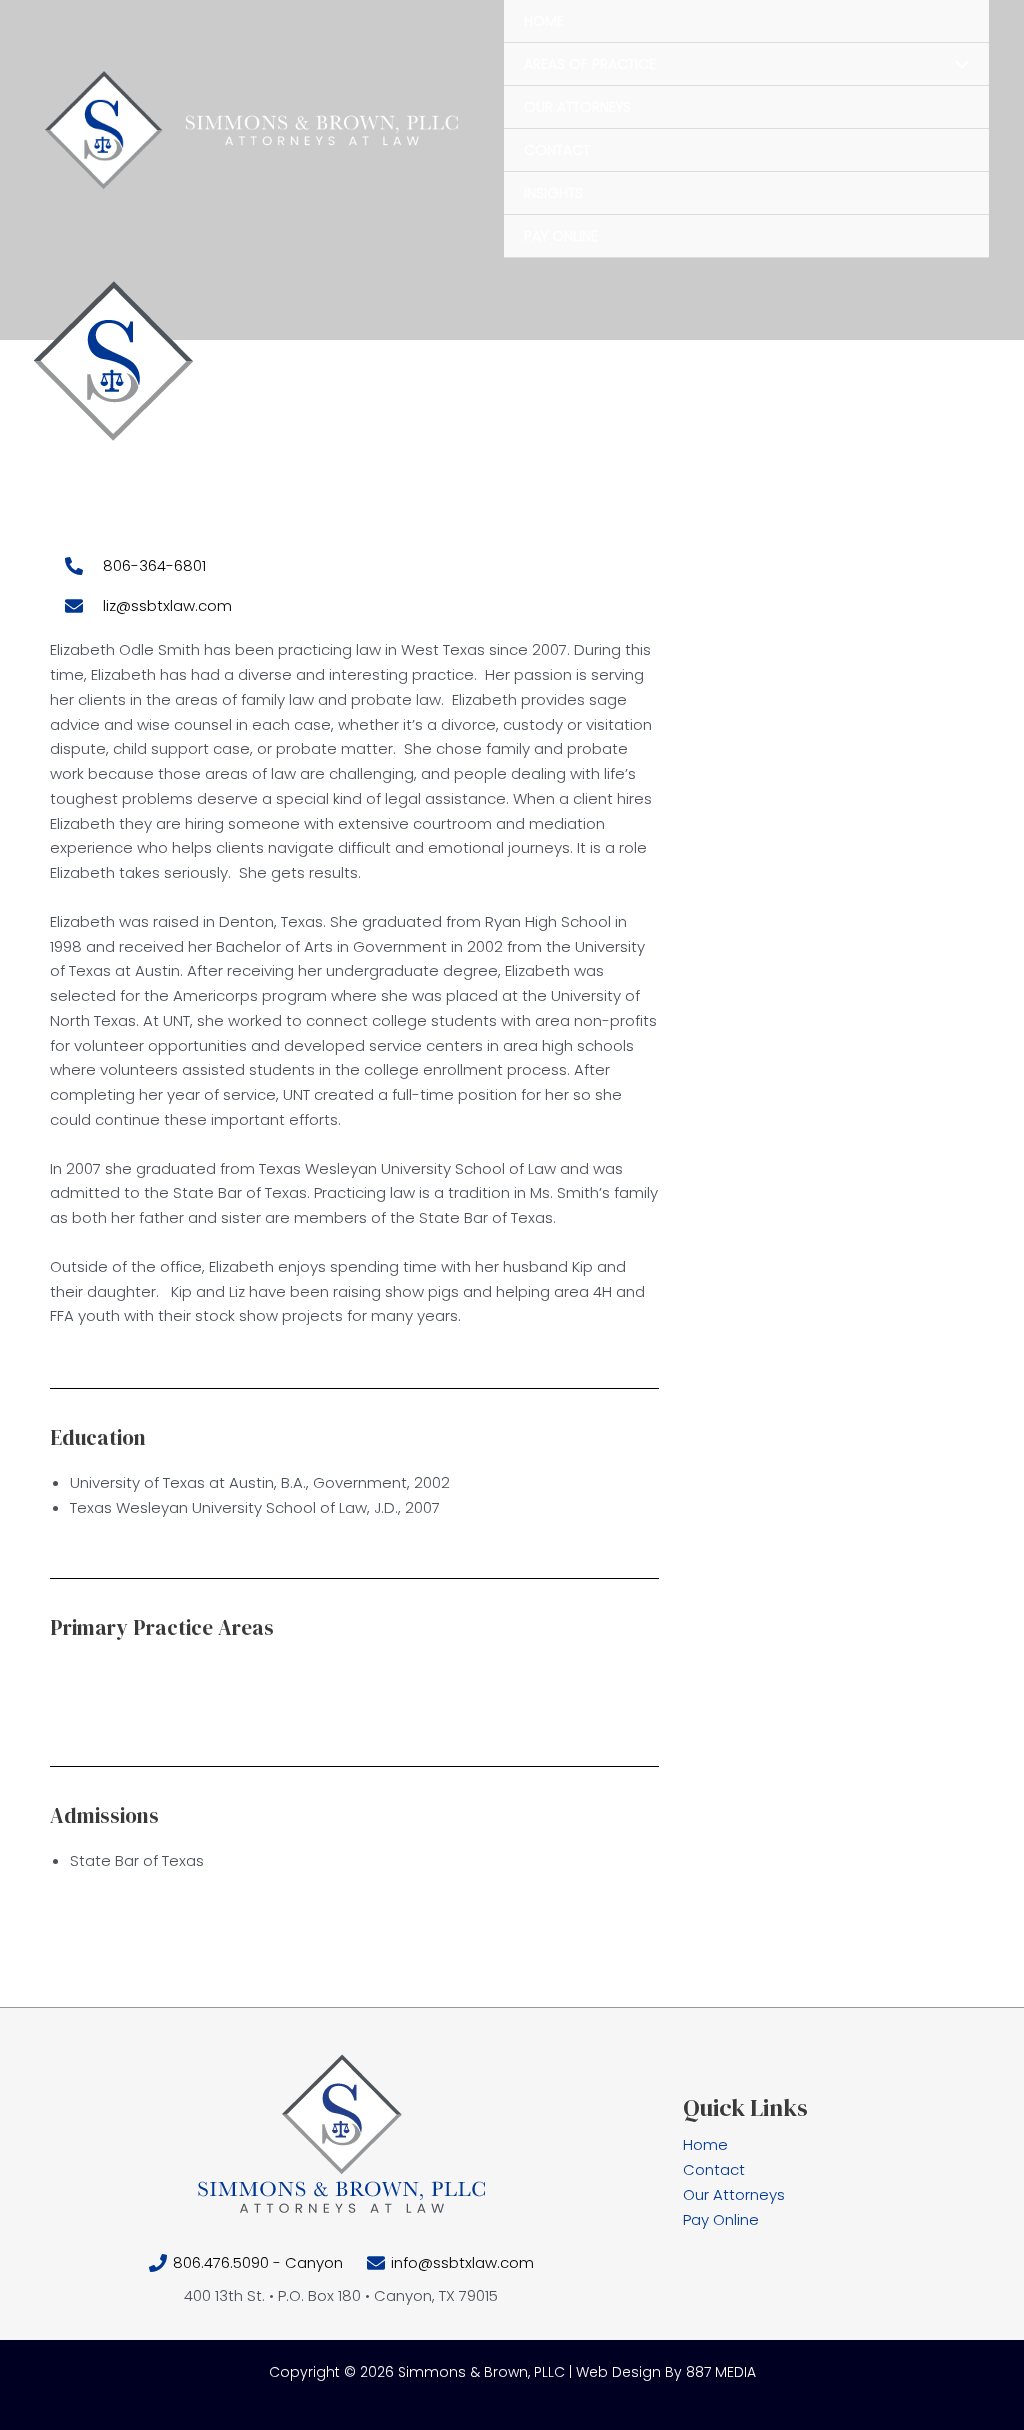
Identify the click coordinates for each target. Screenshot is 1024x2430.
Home (705, 2144)
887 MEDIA (721, 2372)
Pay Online (721, 2219)
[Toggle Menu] (956, 65)
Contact (714, 2169)
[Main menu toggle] (983, 359)
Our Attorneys (734, 2194)
